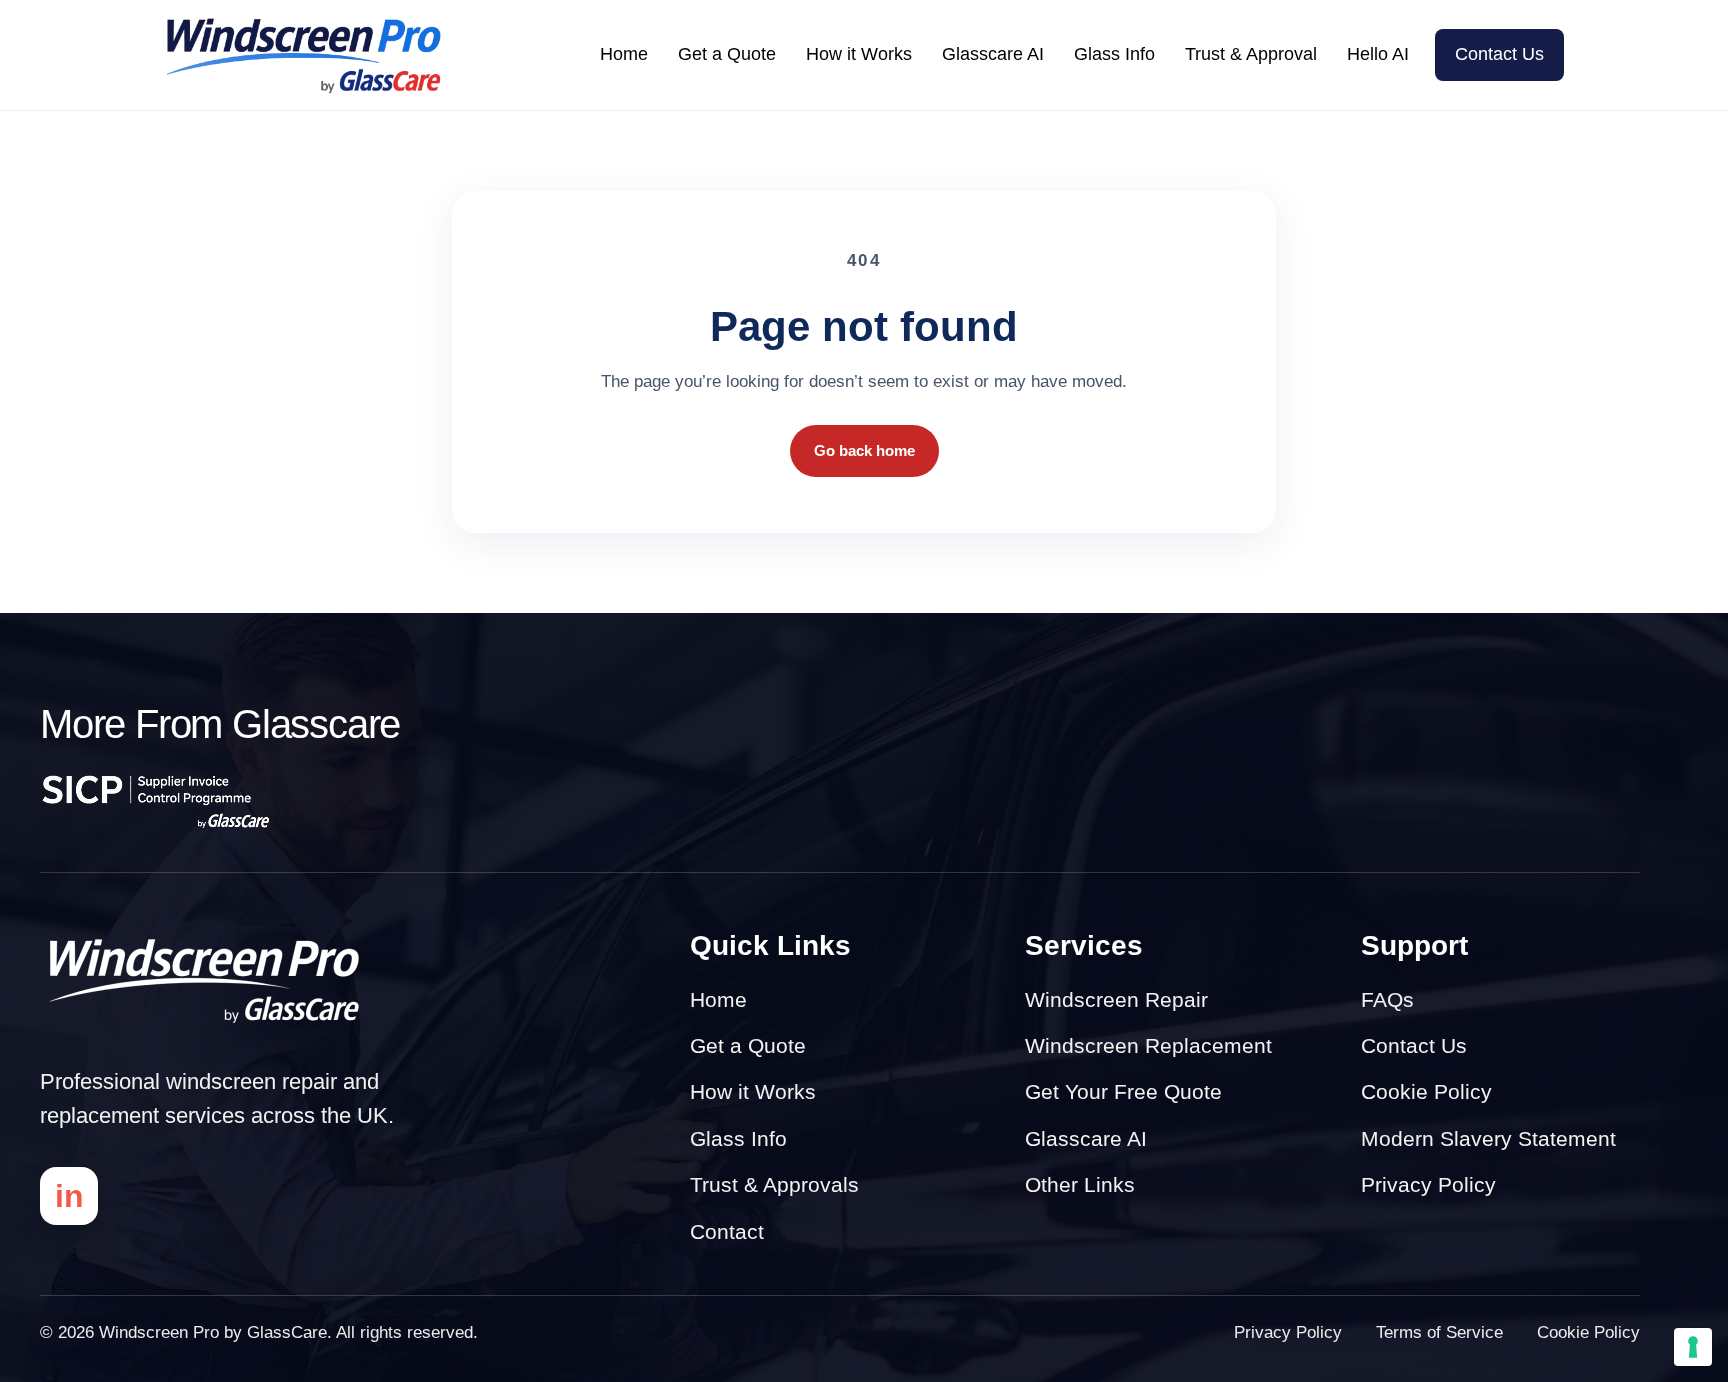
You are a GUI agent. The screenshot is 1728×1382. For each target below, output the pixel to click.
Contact (727, 1231)
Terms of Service (1439, 1332)
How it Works (859, 54)
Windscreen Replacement (1148, 1045)
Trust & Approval (1251, 54)
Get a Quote (727, 54)
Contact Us (1499, 54)
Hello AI (1378, 54)
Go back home (864, 450)
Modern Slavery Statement (1488, 1138)
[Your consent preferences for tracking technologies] (1693, 1347)
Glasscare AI (993, 54)
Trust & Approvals (774, 1184)
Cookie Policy (1426, 1091)
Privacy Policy (1428, 1184)
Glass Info (1114, 54)
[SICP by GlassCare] (156, 801)
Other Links (1080, 1184)
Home (624, 54)
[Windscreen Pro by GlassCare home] (207, 981)
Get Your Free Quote (1123, 1091)
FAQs (1387, 999)
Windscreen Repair (1116, 999)
